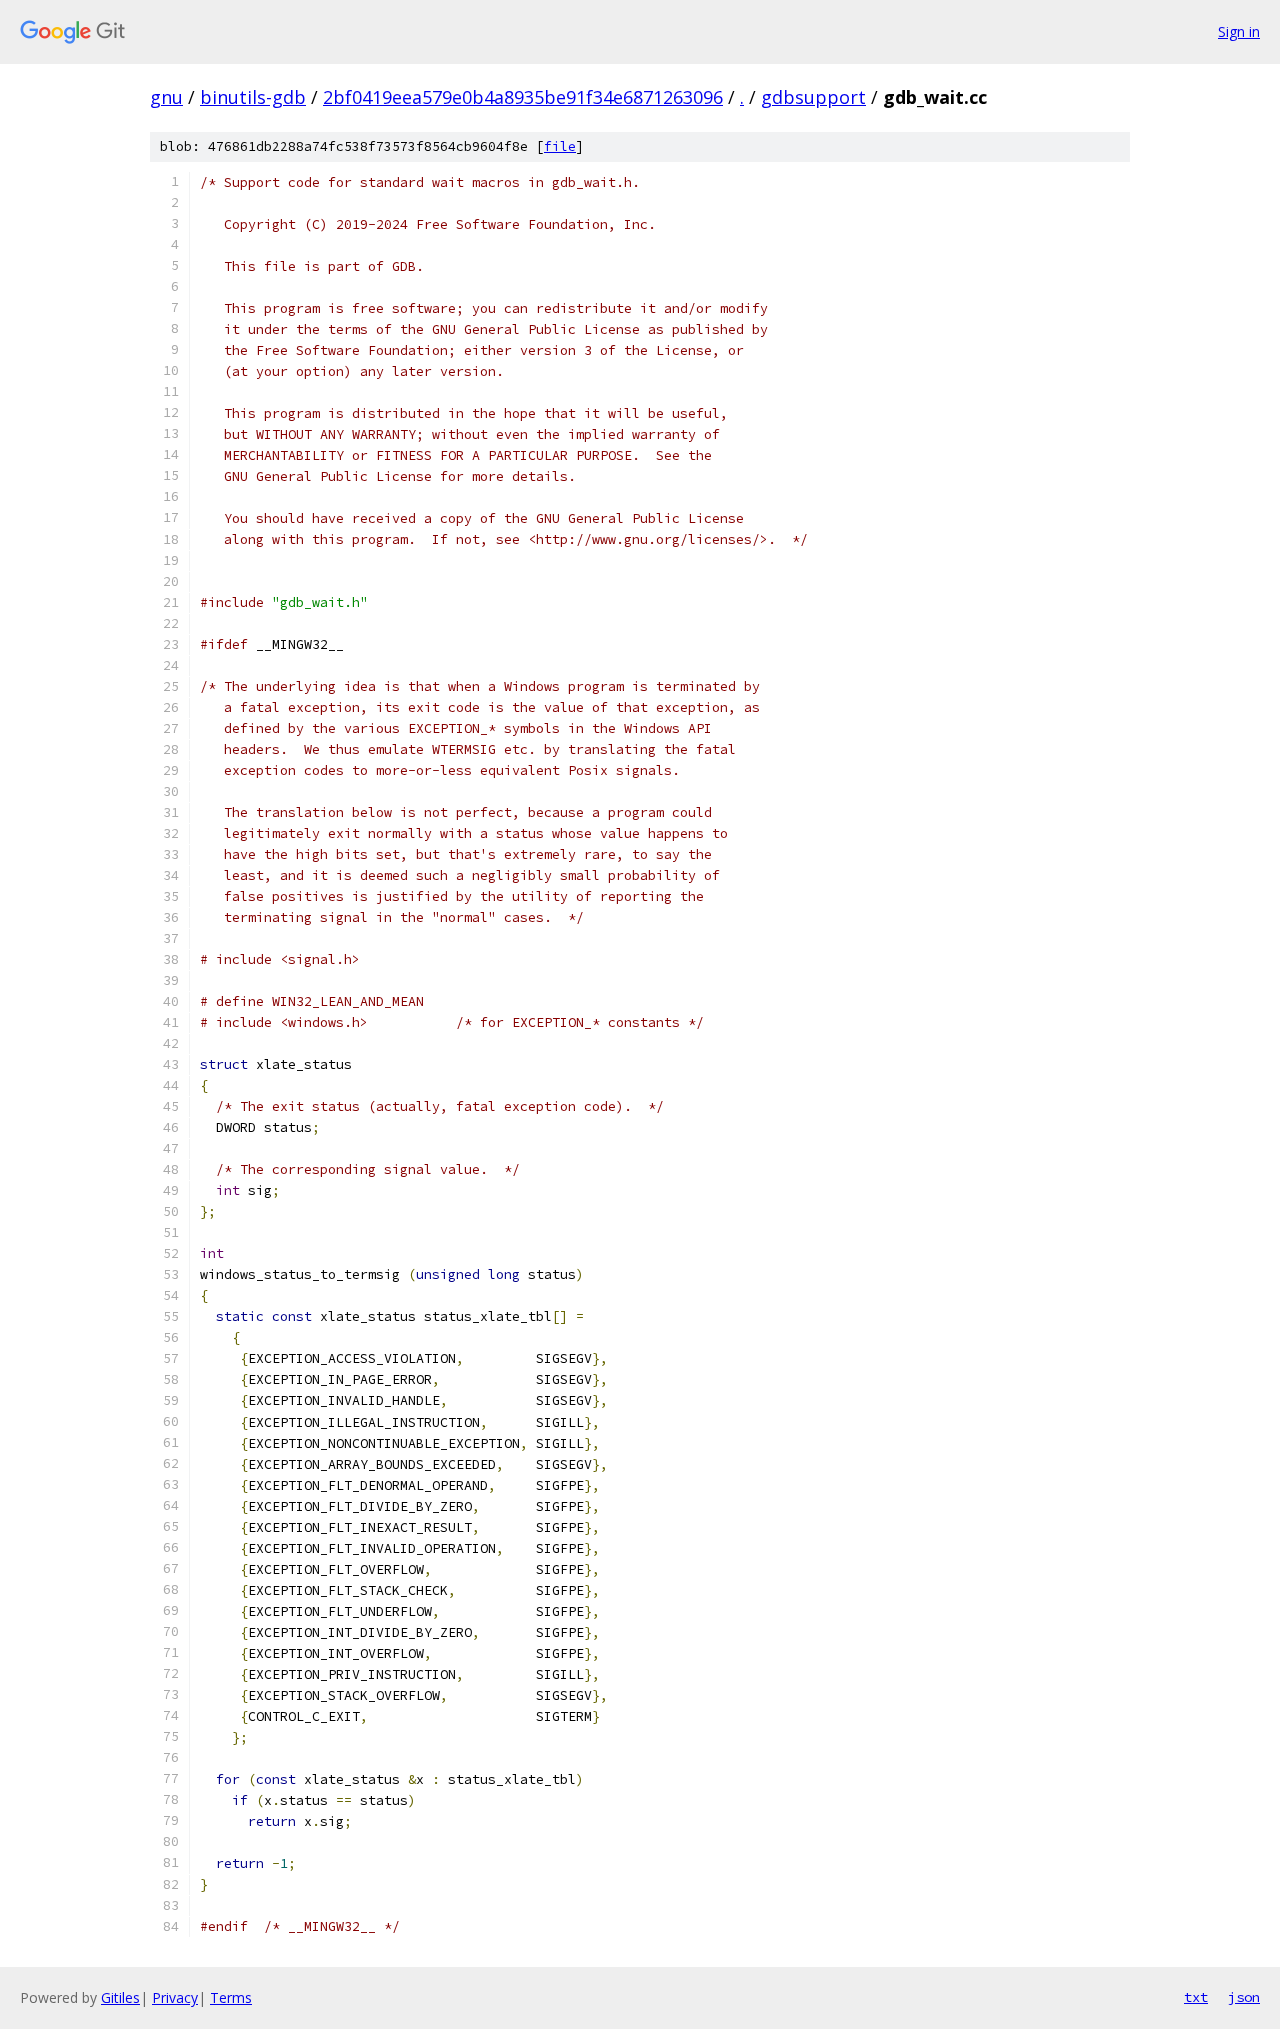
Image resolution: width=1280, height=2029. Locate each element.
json (1244, 1997)
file (560, 146)
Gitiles (120, 1997)
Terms (231, 1997)
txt (1196, 1997)
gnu (166, 97)
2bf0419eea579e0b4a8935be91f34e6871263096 (523, 97)
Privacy (175, 1997)
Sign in (1239, 31)
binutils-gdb (253, 97)
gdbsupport (813, 97)
